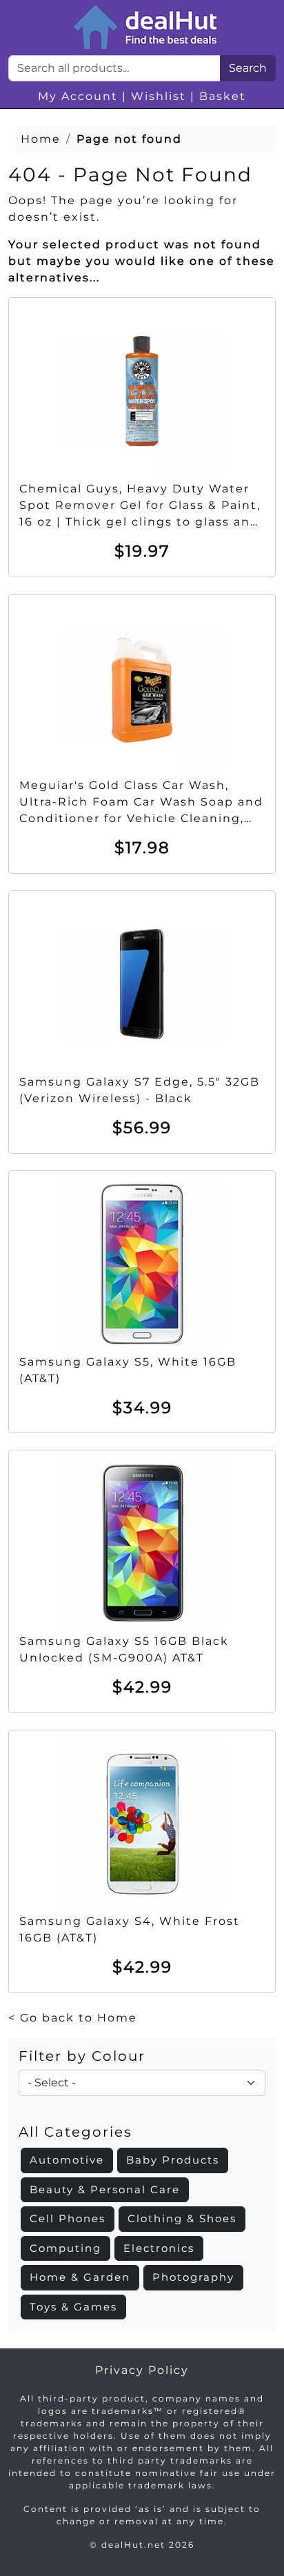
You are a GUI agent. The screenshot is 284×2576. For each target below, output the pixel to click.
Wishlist (159, 96)
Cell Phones (68, 2218)
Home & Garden (80, 2277)
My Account (78, 96)
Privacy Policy (142, 2370)
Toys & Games (73, 2307)
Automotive (67, 2160)
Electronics (159, 2248)
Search (248, 68)
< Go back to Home (73, 2018)
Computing (65, 2248)
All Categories (75, 2132)
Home (41, 139)
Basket (223, 96)
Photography (193, 2277)
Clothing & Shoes (182, 2218)
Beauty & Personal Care (105, 2189)
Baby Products (173, 2160)
